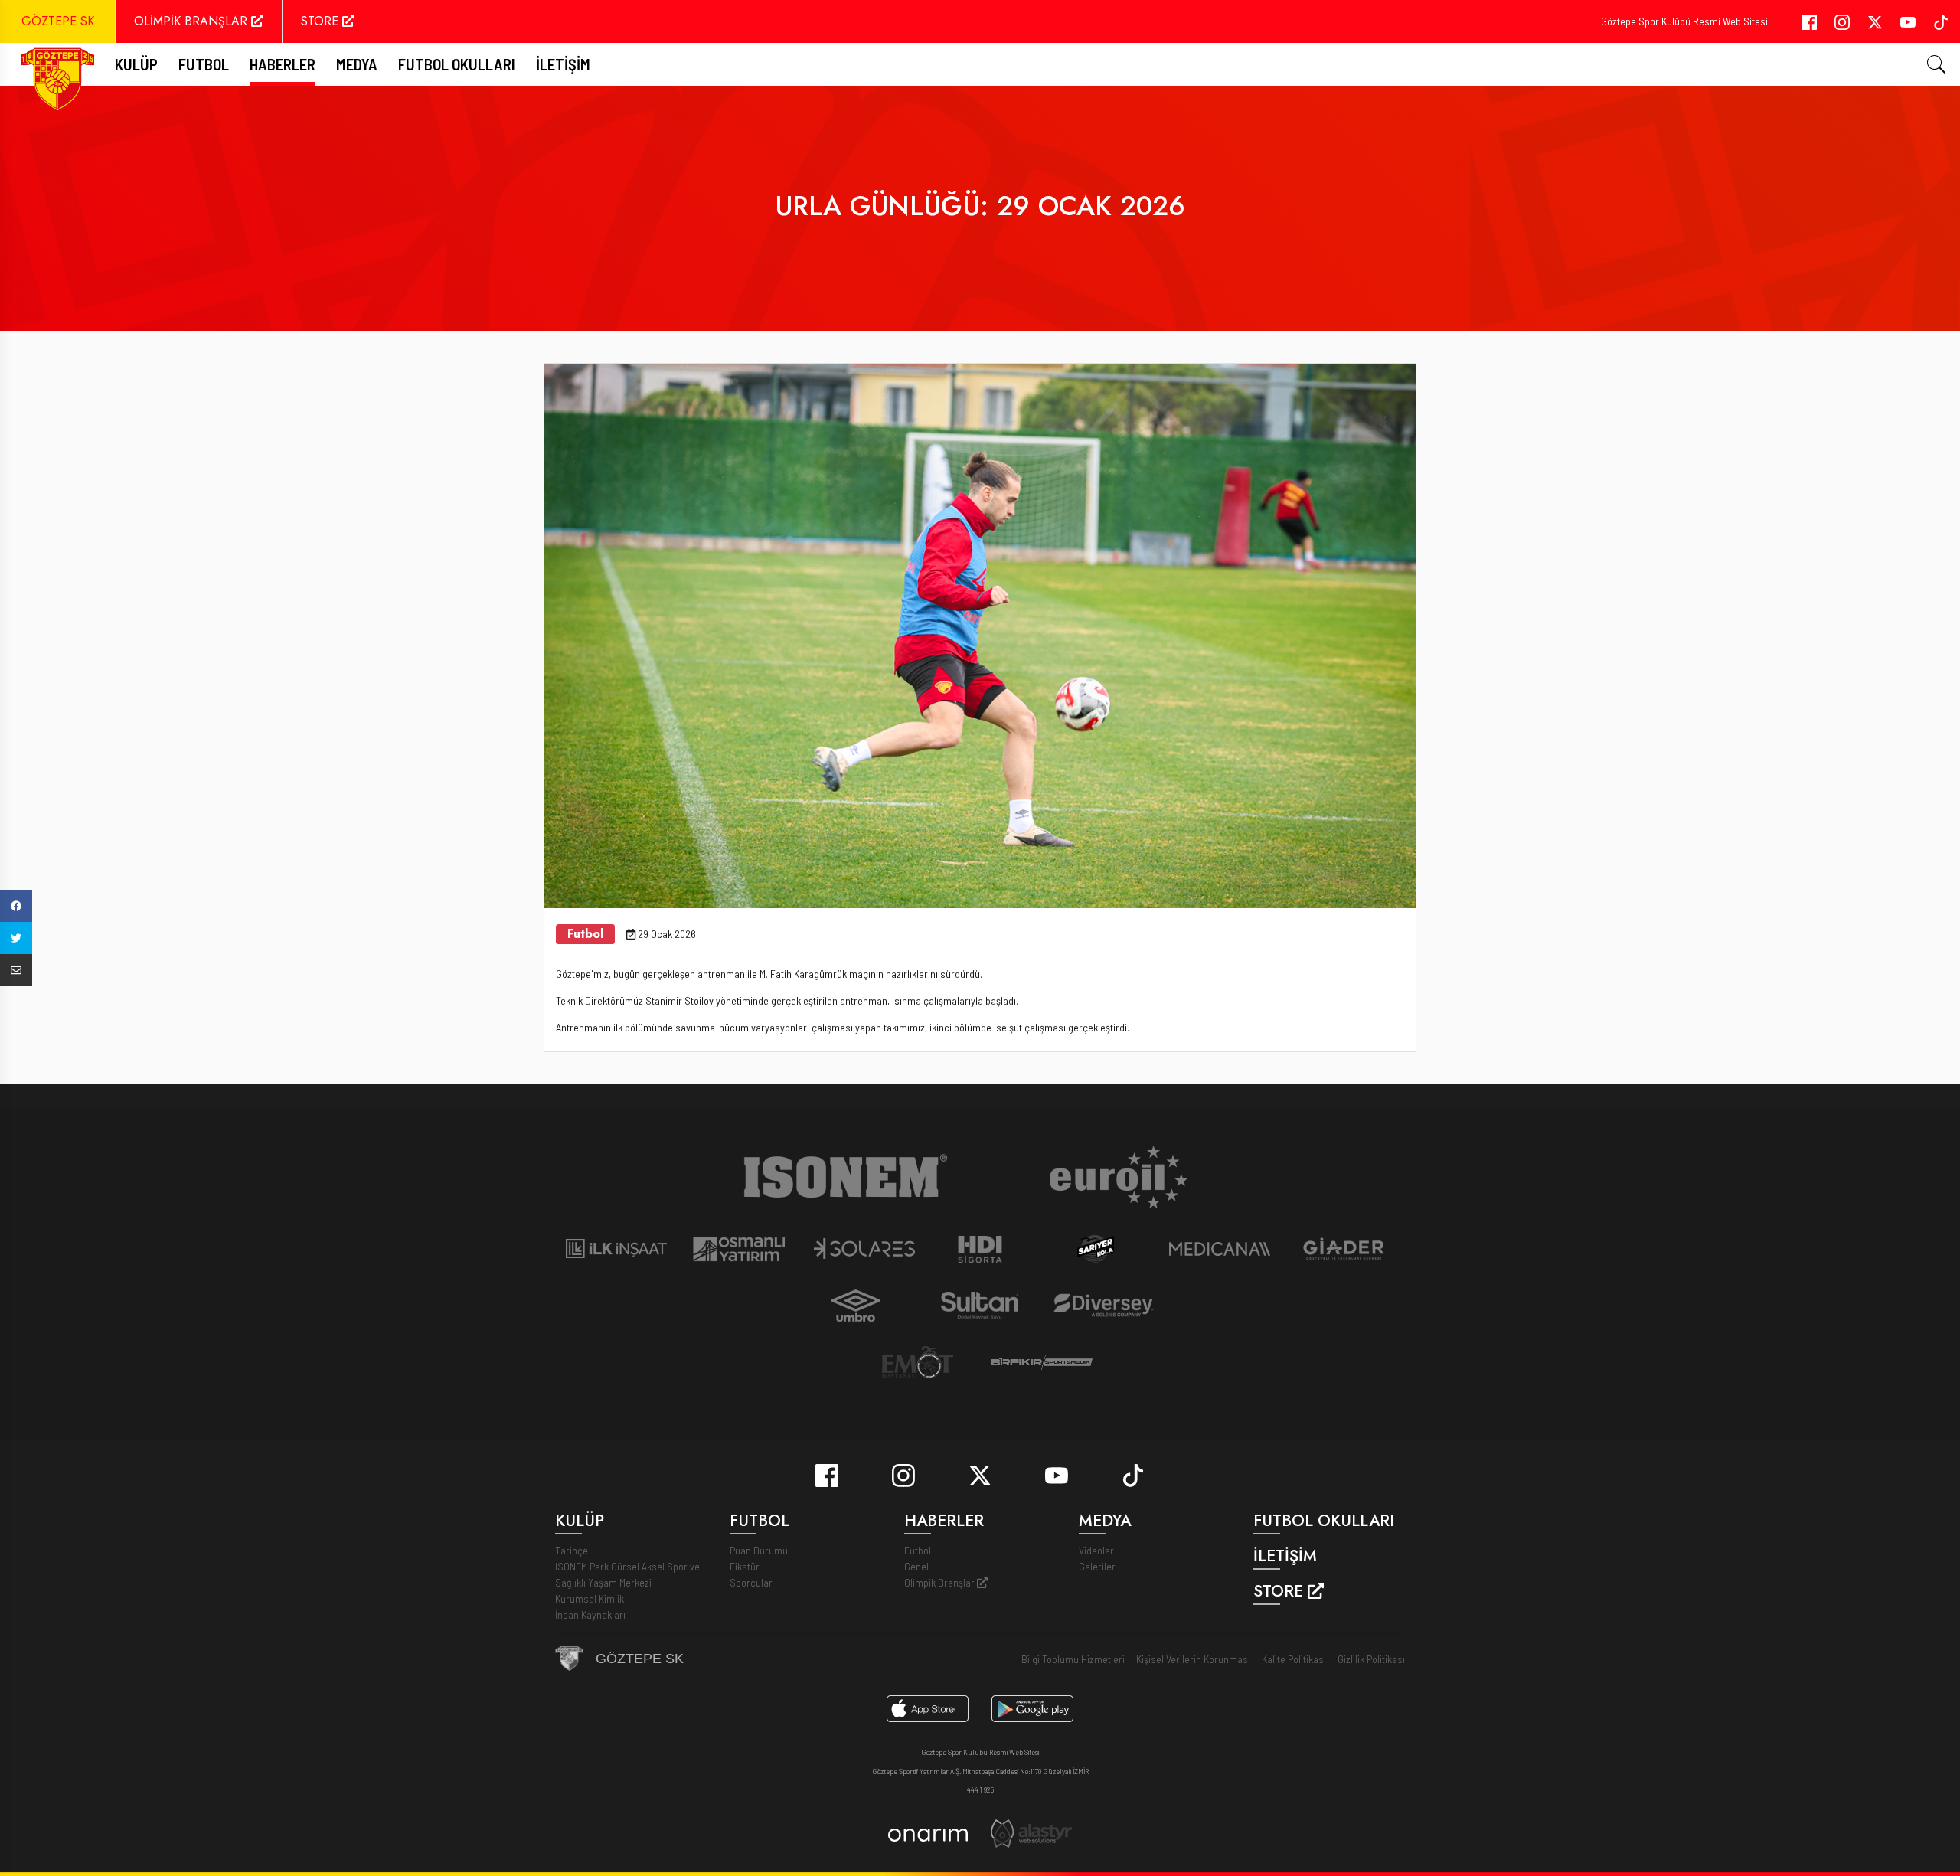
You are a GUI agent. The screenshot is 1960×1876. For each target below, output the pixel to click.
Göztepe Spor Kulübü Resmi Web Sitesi (1684, 21)
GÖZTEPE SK (58, 21)
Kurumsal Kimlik (590, 1598)
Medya (357, 64)
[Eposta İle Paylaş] (16, 970)
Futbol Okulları (457, 64)
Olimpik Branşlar (941, 1582)
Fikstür (745, 1566)
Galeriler (1097, 1566)
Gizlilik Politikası (1371, 1659)
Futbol (918, 1550)
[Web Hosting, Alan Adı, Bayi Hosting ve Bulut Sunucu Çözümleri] (1031, 1832)
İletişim (563, 64)
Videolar (1096, 1550)
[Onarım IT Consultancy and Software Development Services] (928, 1834)
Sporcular (751, 1582)
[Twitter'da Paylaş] (16, 938)
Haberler (283, 64)
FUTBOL (204, 64)
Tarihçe (572, 1550)
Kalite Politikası (1294, 1659)
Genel (916, 1566)
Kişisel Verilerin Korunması (1193, 1659)
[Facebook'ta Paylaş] (16, 906)
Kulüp (136, 64)
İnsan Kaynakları (590, 1615)
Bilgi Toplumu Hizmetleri (1073, 1659)
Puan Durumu (759, 1550)
